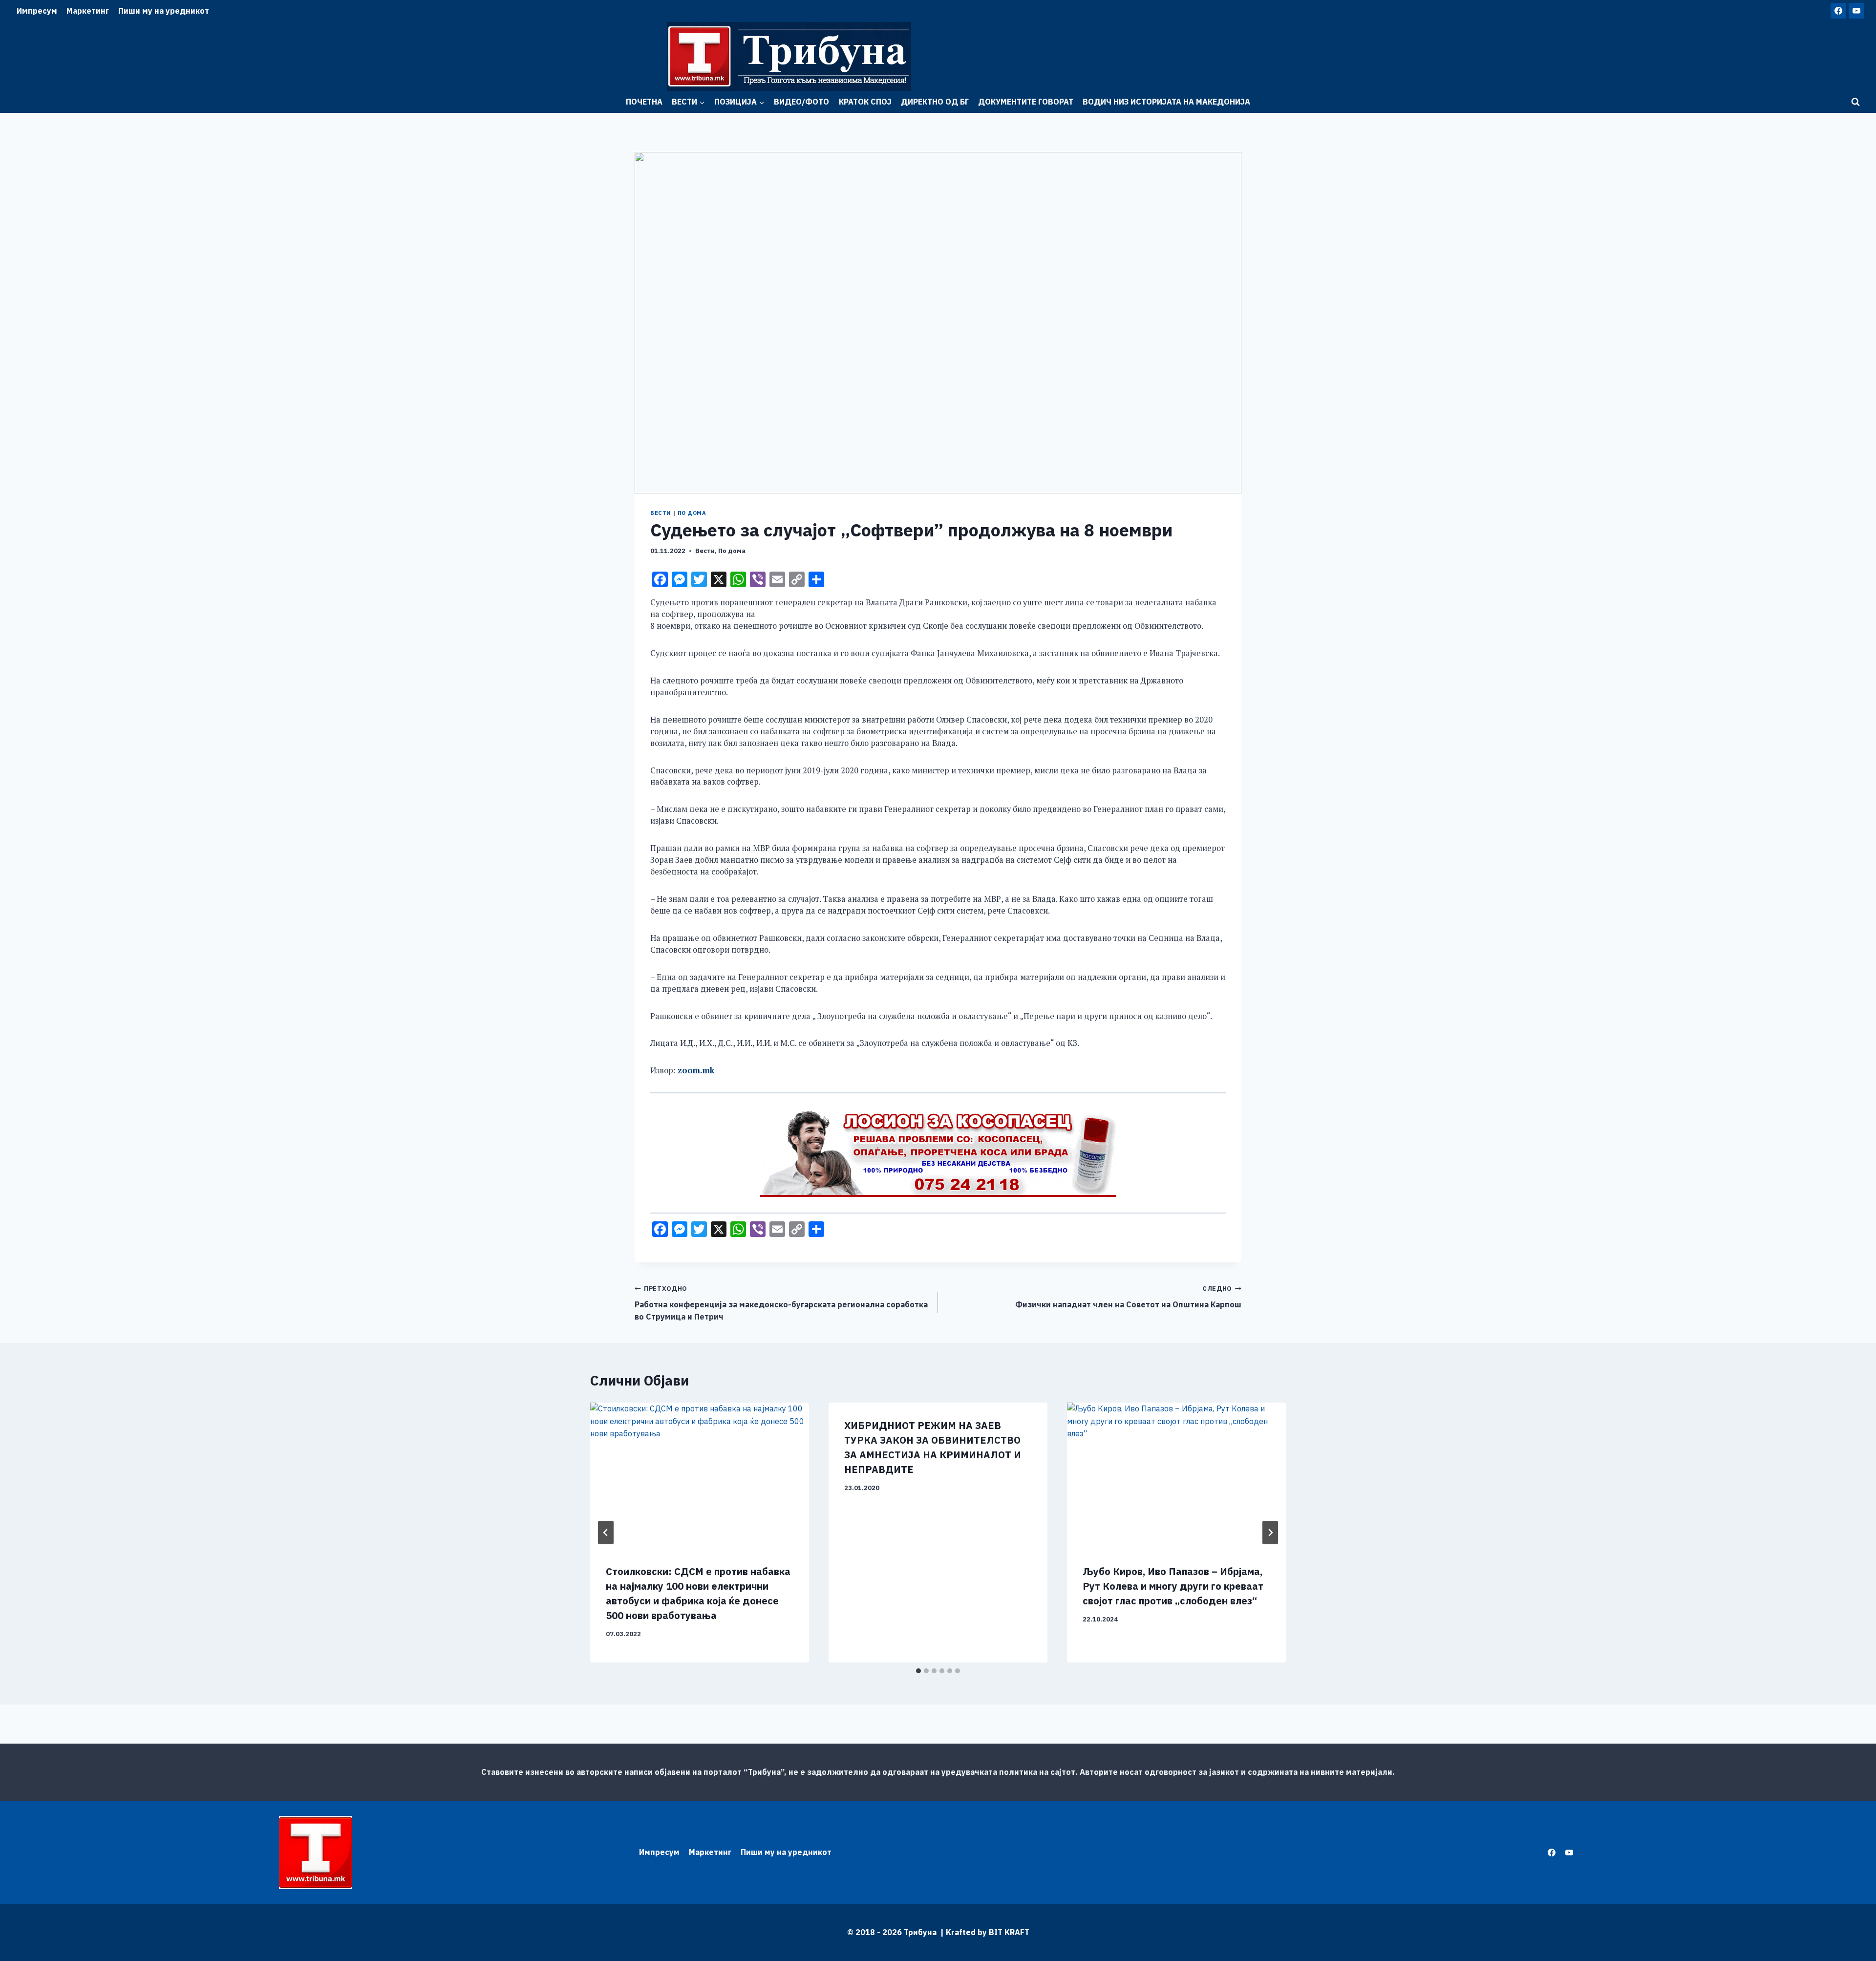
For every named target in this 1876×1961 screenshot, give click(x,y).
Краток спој (865, 102)
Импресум (37, 11)
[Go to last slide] (606, 1533)
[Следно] (1270, 1533)
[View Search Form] (1855, 102)
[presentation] (700, 1476)
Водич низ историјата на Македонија (1166, 102)
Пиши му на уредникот (164, 11)
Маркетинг (88, 11)
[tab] (918, 1671)
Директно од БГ (935, 102)
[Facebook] (1838, 11)
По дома (692, 513)
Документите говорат (1026, 102)
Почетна (644, 102)
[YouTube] (1856, 11)
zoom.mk (696, 1070)
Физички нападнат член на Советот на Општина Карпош (1128, 1297)
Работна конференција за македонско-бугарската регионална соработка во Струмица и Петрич (781, 1303)
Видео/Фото (801, 102)
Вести (661, 513)
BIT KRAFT (1009, 1932)
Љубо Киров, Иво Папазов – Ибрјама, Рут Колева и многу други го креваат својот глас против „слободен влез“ (1173, 1586)
